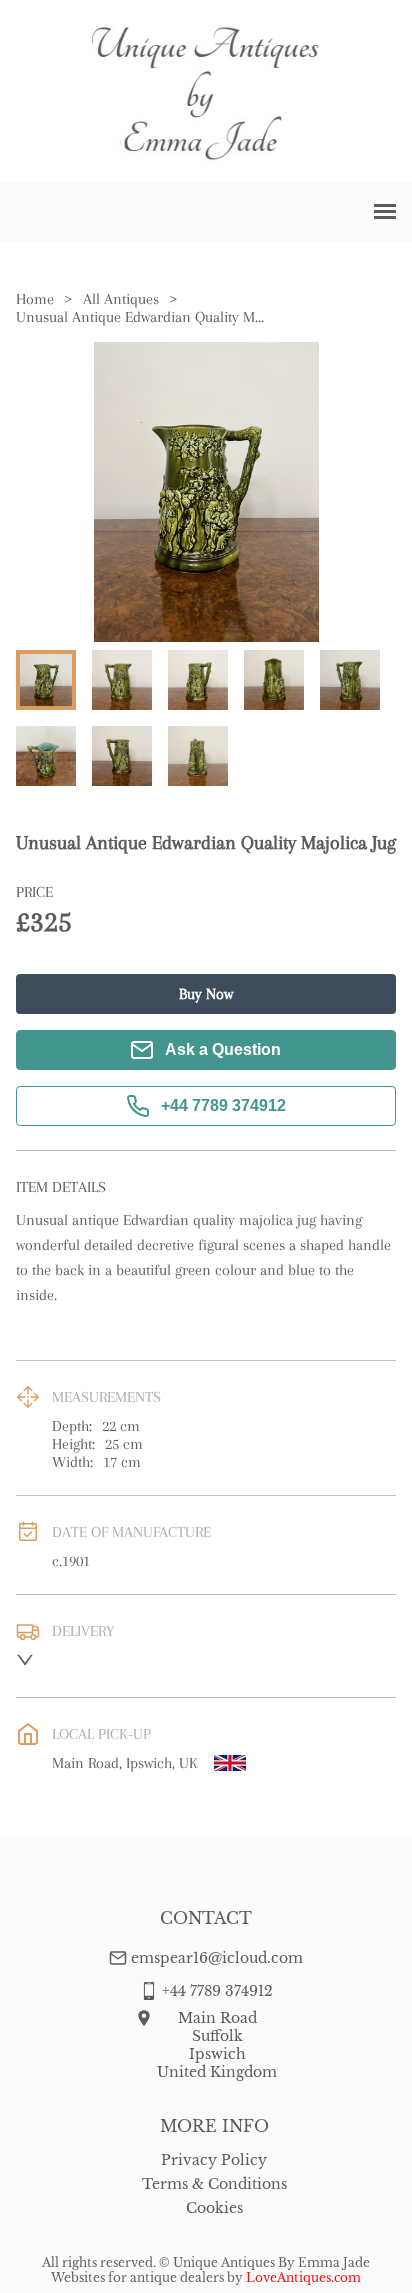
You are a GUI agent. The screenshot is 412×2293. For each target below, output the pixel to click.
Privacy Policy (214, 2160)
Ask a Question (223, 1049)
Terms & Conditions (214, 2184)
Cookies (214, 2208)
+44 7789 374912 (223, 1105)
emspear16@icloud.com (217, 1958)
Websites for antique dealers (137, 2277)
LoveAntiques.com (303, 2277)
